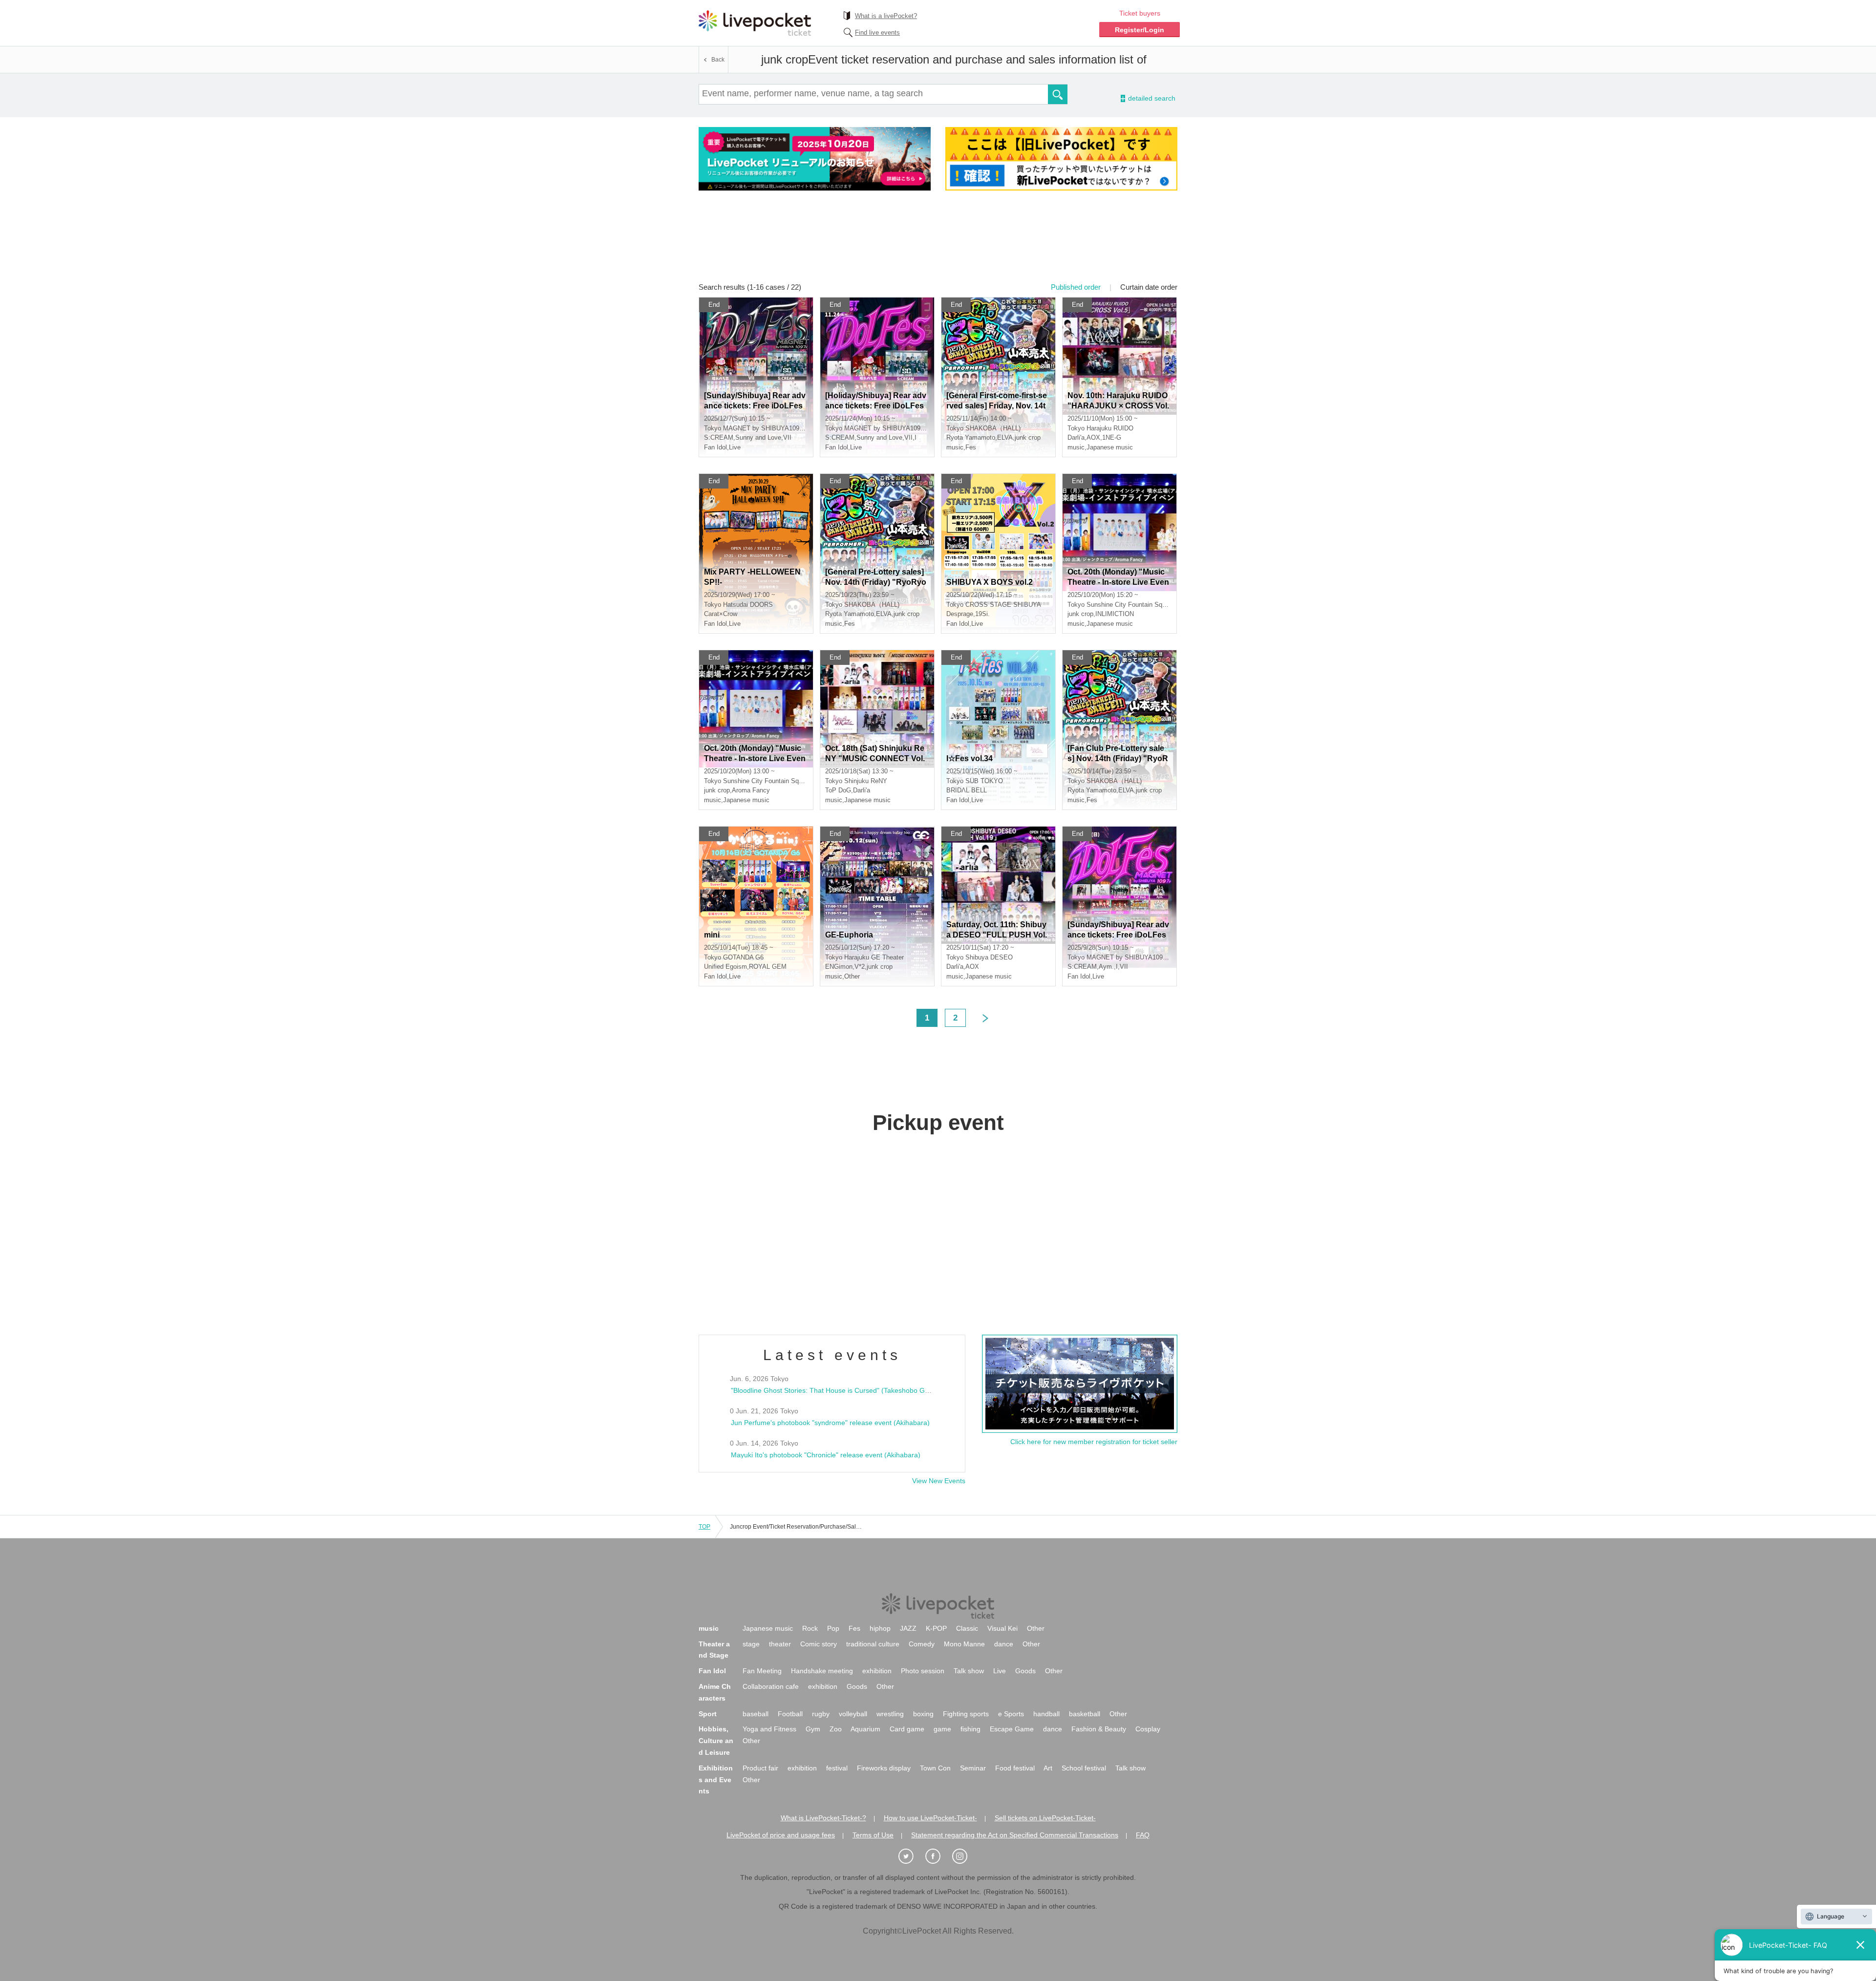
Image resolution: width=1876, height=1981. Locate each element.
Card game (907, 1729)
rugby (821, 1714)
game (942, 1729)
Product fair (760, 1768)
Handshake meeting (822, 1671)
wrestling (890, 1714)
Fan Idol (712, 1671)
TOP (704, 1527)
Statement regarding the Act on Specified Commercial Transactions (1015, 1835)
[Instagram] (965, 1857)
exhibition (877, 1671)
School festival (1084, 1768)
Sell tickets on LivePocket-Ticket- (1045, 1818)
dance (1004, 1644)
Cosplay (1148, 1729)
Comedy (922, 1644)
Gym (813, 1729)
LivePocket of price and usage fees (781, 1835)
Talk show (969, 1671)
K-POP (936, 1628)
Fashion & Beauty (1099, 1729)
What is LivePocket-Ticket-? (823, 1818)
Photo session (923, 1671)
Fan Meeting (762, 1671)
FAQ (1143, 1835)
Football (790, 1714)
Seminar (973, 1768)
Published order (1076, 287)
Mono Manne (964, 1644)
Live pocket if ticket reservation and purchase (755, 23)
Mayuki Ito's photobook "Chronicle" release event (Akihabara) (826, 1455)
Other (1036, 1628)
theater (780, 1644)
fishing (970, 1729)
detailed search (1151, 98)
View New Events (939, 1481)
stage (751, 1644)
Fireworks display (884, 1768)
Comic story (819, 1644)
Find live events (877, 32)
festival (837, 1768)
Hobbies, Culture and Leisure (716, 1741)
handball (1046, 1714)
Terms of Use (873, 1835)
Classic (967, 1628)
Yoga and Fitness (769, 1729)
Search (1058, 94)
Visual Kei (1002, 1628)
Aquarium (865, 1729)
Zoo (836, 1729)
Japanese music (768, 1628)
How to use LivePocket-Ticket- (930, 1818)
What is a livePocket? (886, 16)
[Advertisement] (938, 243)
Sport (708, 1714)
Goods (1025, 1671)
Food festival (1015, 1768)
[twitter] (911, 1857)
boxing (923, 1714)
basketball (1085, 1714)
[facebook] (938, 1857)
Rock (810, 1628)
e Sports (1011, 1714)
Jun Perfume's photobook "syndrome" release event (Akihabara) (830, 1423)
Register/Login (1140, 30)
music (709, 1628)
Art (1048, 1768)
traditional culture (873, 1644)
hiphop (880, 1628)
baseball (756, 1714)
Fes (854, 1628)
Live (1000, 1671)
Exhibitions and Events (716, 1780)
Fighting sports (966, 1714)
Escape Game (1012, 1729)
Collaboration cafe (771, 1686)
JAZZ (908, 1628)
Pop (833, 1628)
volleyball (853, 1714)
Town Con (935, 1768)
